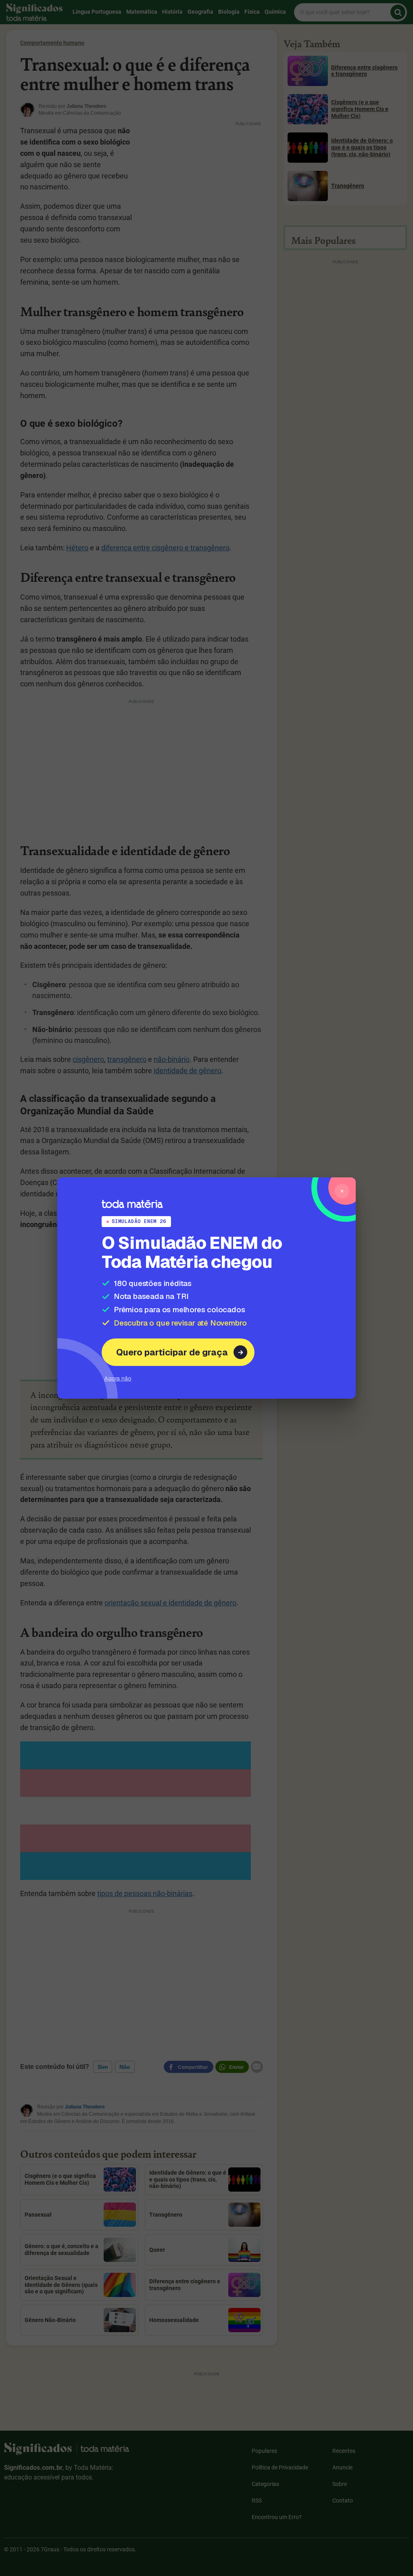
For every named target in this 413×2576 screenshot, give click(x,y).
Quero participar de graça (172, 1352)
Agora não (118, 1378)
